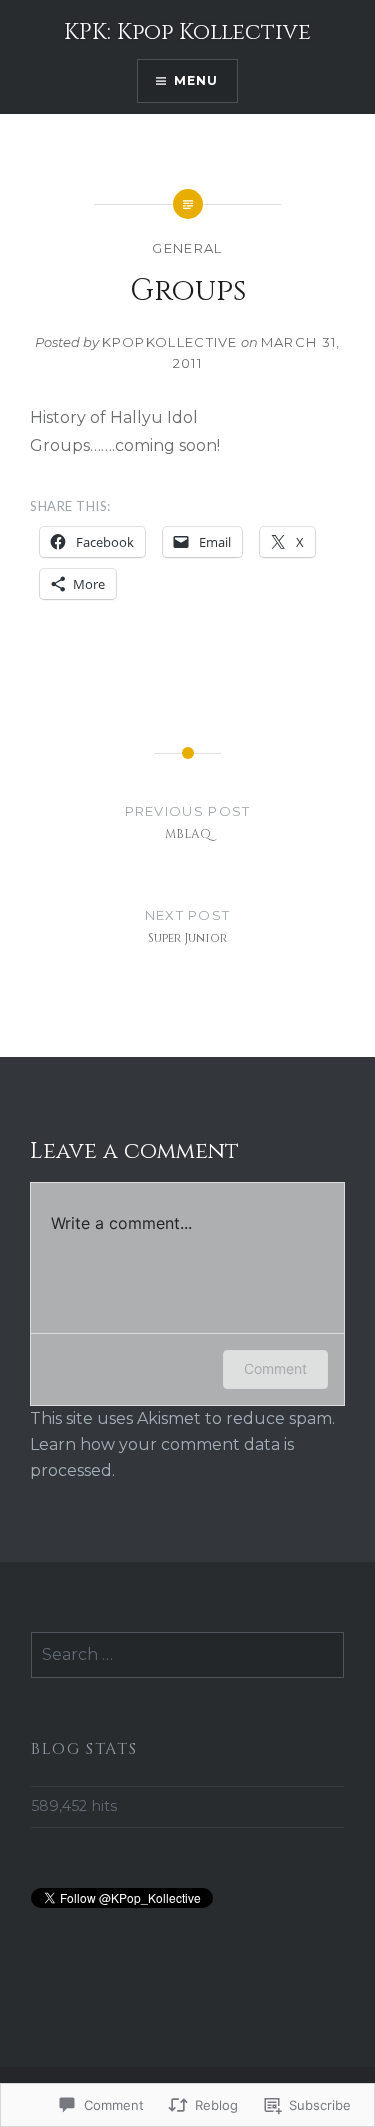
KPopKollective (170, 342)
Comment (275, 1368)
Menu (196, 80)
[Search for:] (187, 1655)
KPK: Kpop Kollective (187, 32)
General (187, 248)
